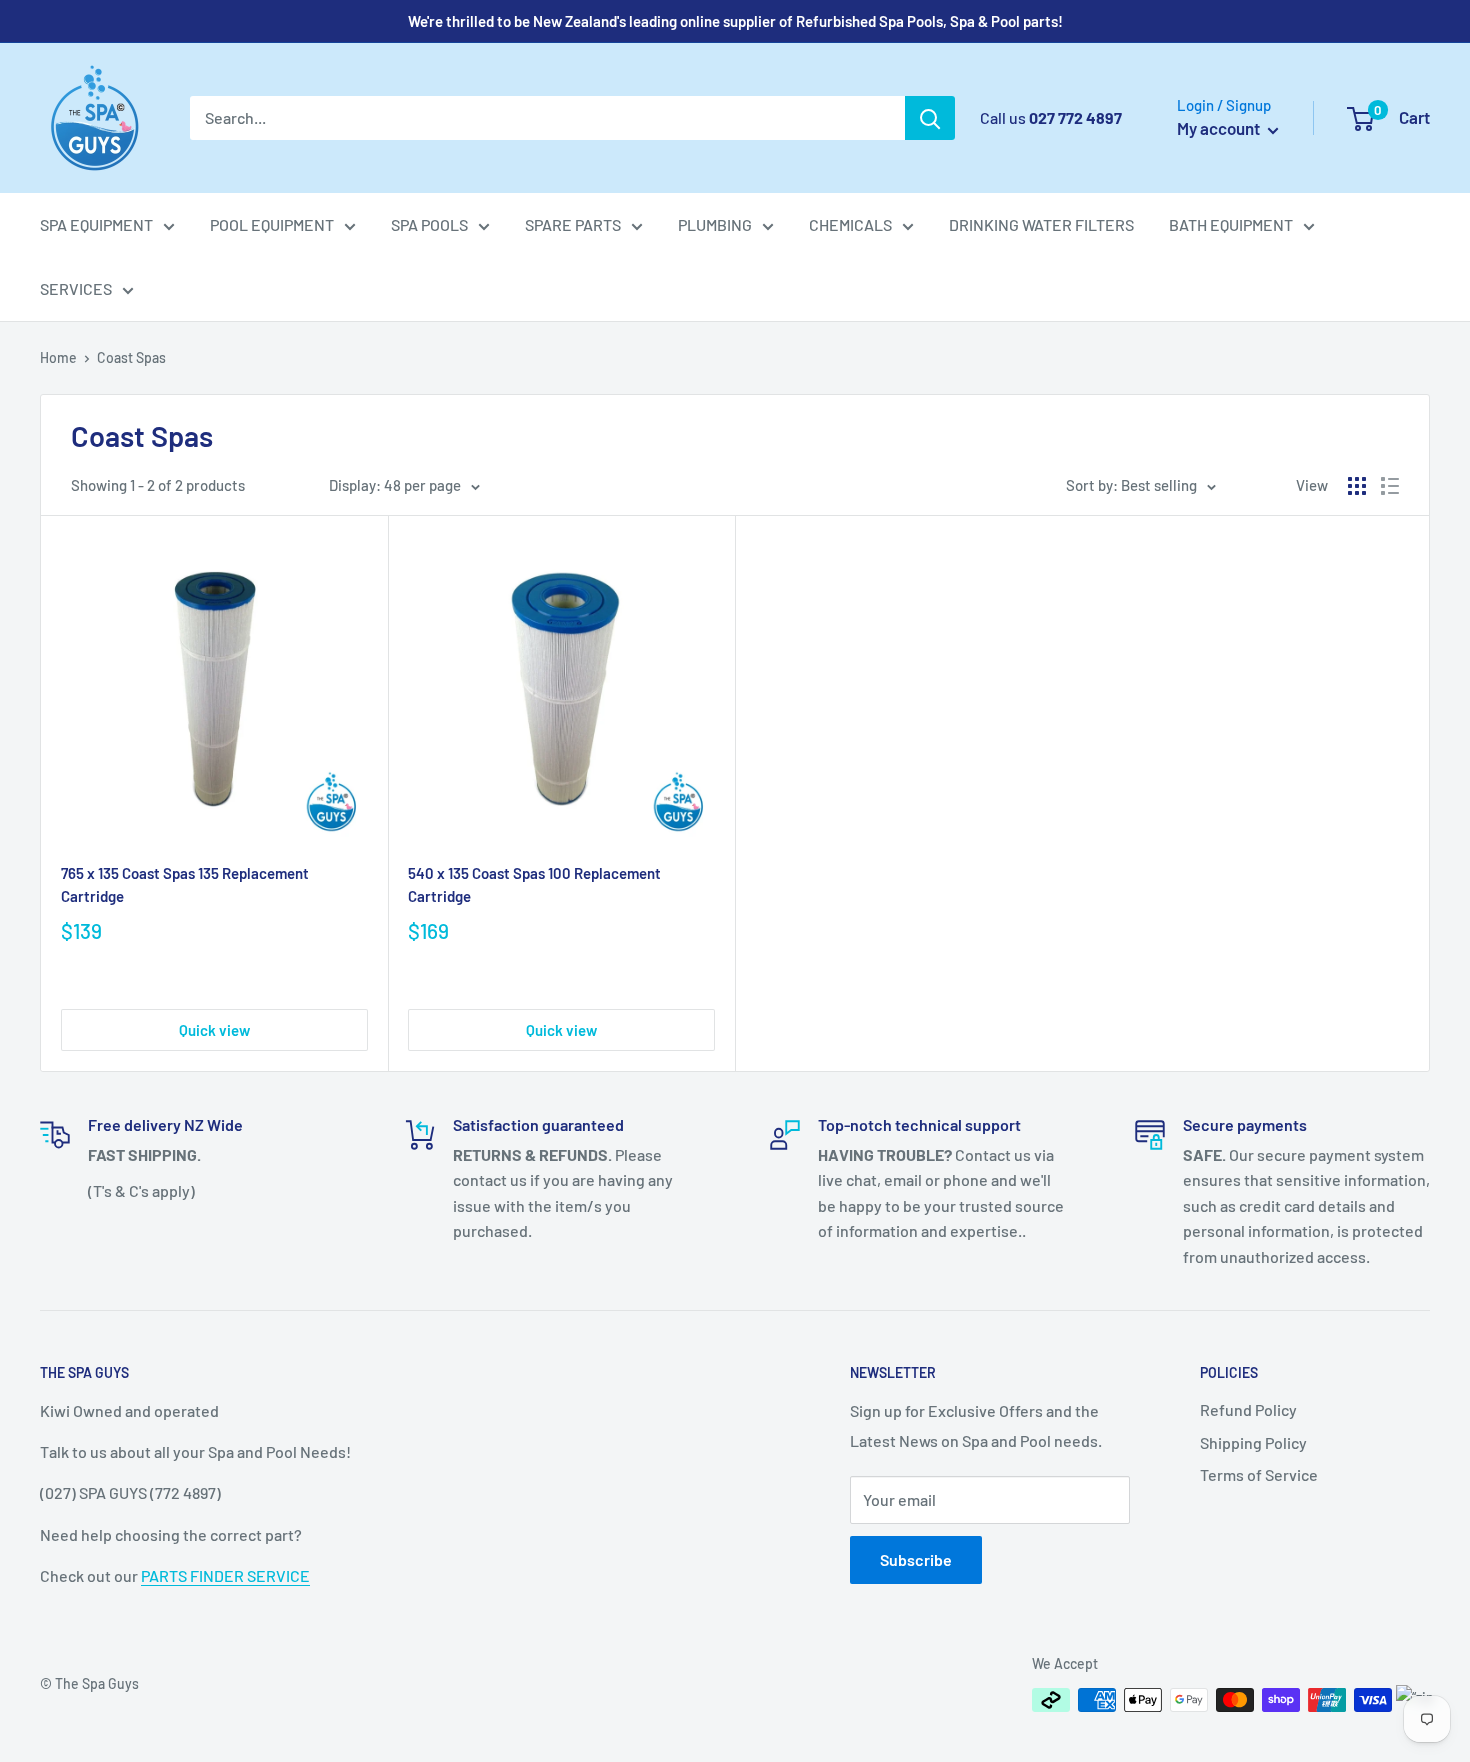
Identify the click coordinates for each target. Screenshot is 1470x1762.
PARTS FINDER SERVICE (225, 1575)
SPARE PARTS (573, 224)
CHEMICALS (850, 224)
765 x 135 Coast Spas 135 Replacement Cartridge (185, 884)
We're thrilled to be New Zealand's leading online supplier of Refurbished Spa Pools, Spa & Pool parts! (735, 21)
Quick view (214, 1030)
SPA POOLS (429, 224)
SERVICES (76, 288)
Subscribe (916, 1559)
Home (58, 357)
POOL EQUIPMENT (272, 224)
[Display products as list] (1390, 486)
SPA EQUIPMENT (96, 224)
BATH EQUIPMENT (1231, 224)
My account (1220, 128)
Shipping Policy (1253, 1442)
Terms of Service (1259, 1474)
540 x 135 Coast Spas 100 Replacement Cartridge (534, 884)
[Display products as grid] (1357, 486)
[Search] (930, 118)
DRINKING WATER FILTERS (1041, 224)
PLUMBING (715, 224)
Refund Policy (1248, 1409)
